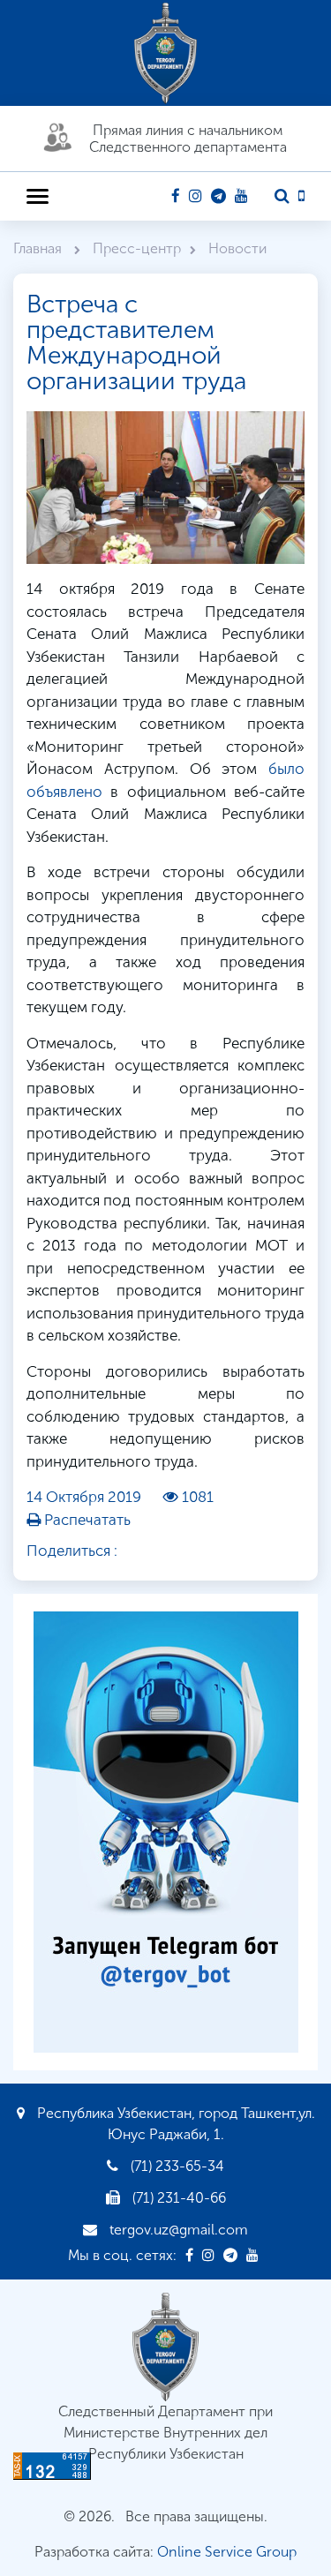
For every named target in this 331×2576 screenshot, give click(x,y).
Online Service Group (227, 2552)
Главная (39, 248)
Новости (237, 248)
